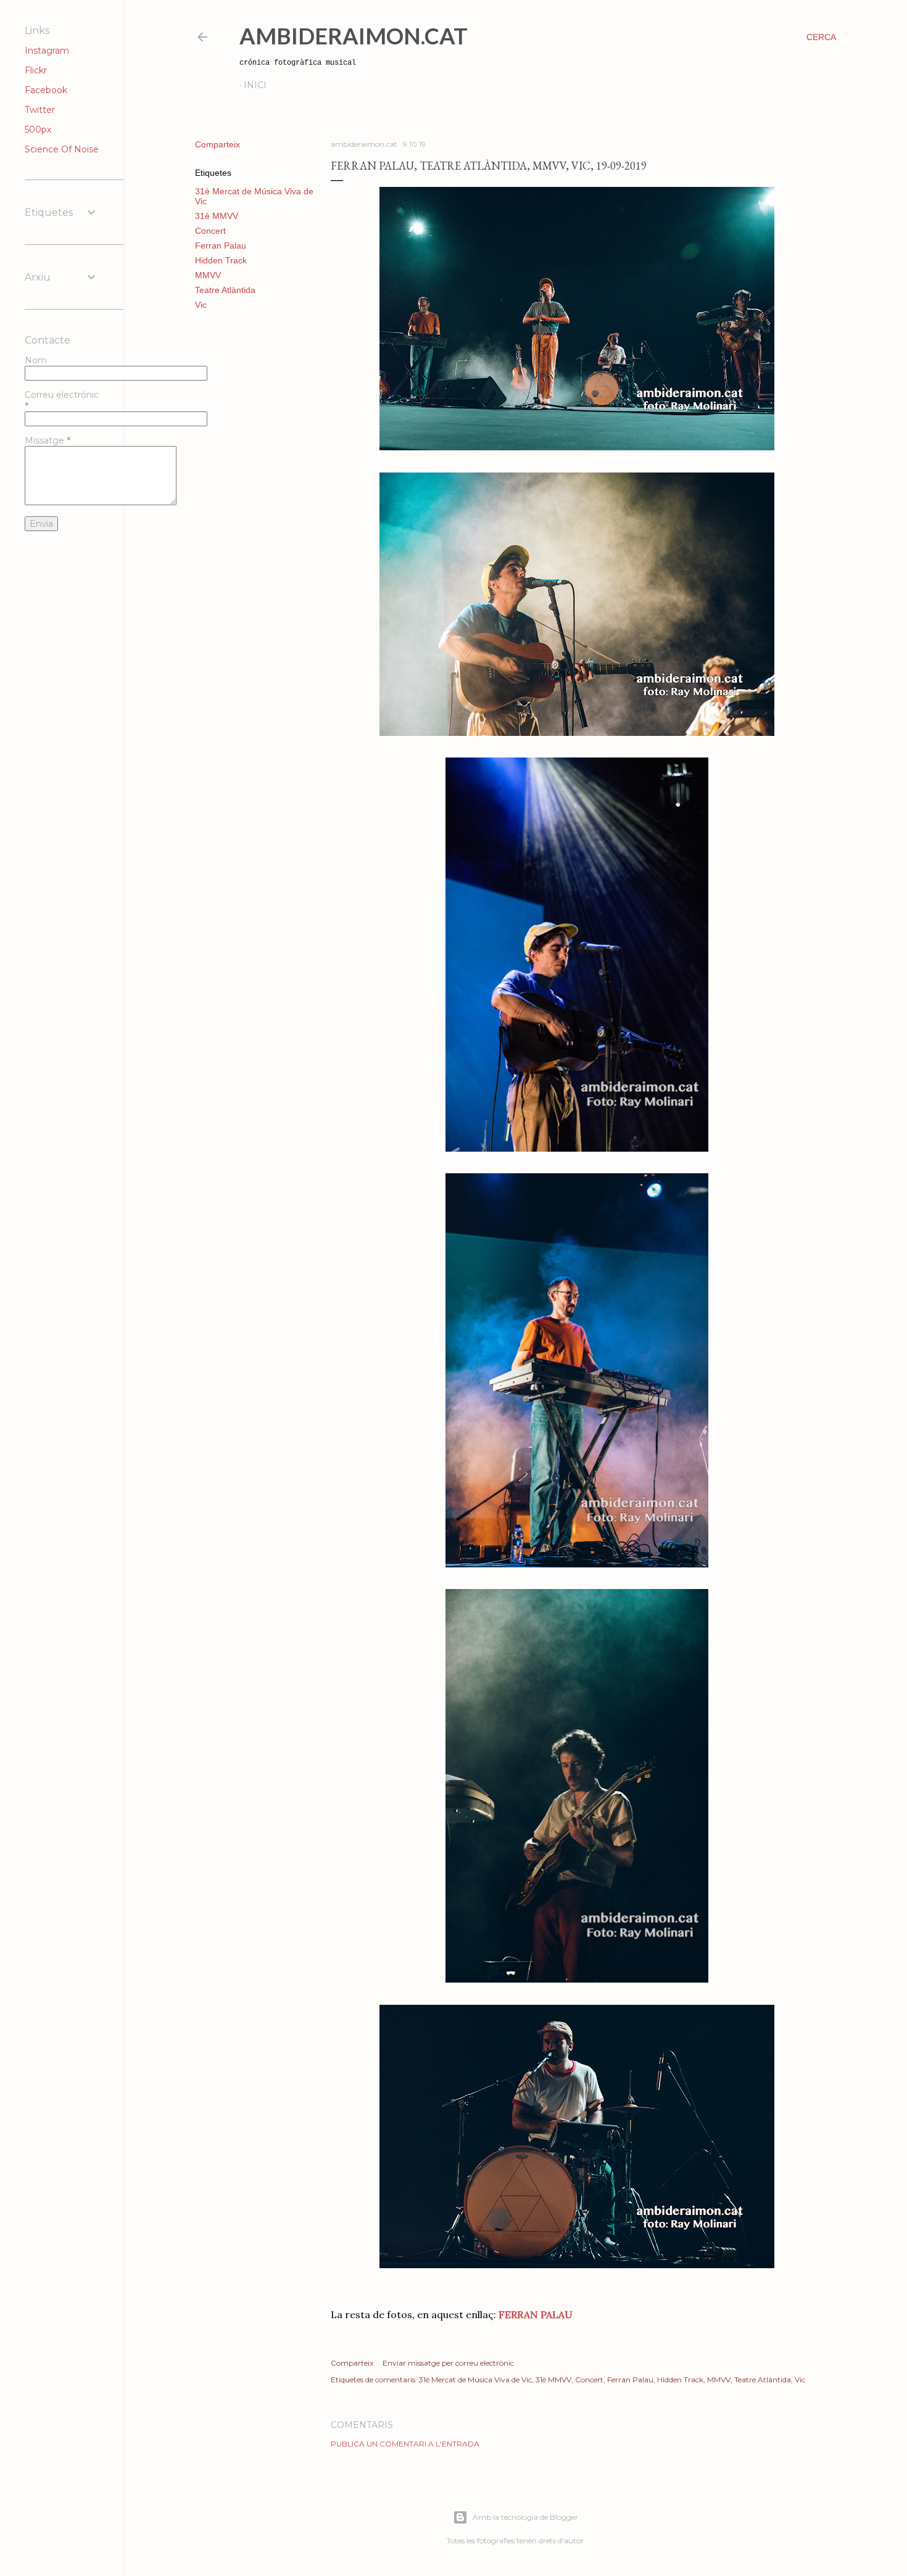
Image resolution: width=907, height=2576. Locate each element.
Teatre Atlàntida (225, 290)
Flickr (36, 70)
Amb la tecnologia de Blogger (525, 2517)
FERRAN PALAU (536, 2314)
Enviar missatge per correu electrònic (448, 2363)
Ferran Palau (221, 246)
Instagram (47, 51)
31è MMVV (217, 216)
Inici (255, 85)
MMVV (208, 275)
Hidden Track (221, 260)
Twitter (40, 110)
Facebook (46, 90)
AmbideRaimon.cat (354, 36)
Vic (201, 305)
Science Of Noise (62, 149)
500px (38, 130)
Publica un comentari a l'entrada (405, 2444)
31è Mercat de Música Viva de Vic (475, 2380)
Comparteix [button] (217, 144)
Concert (210, 231)
